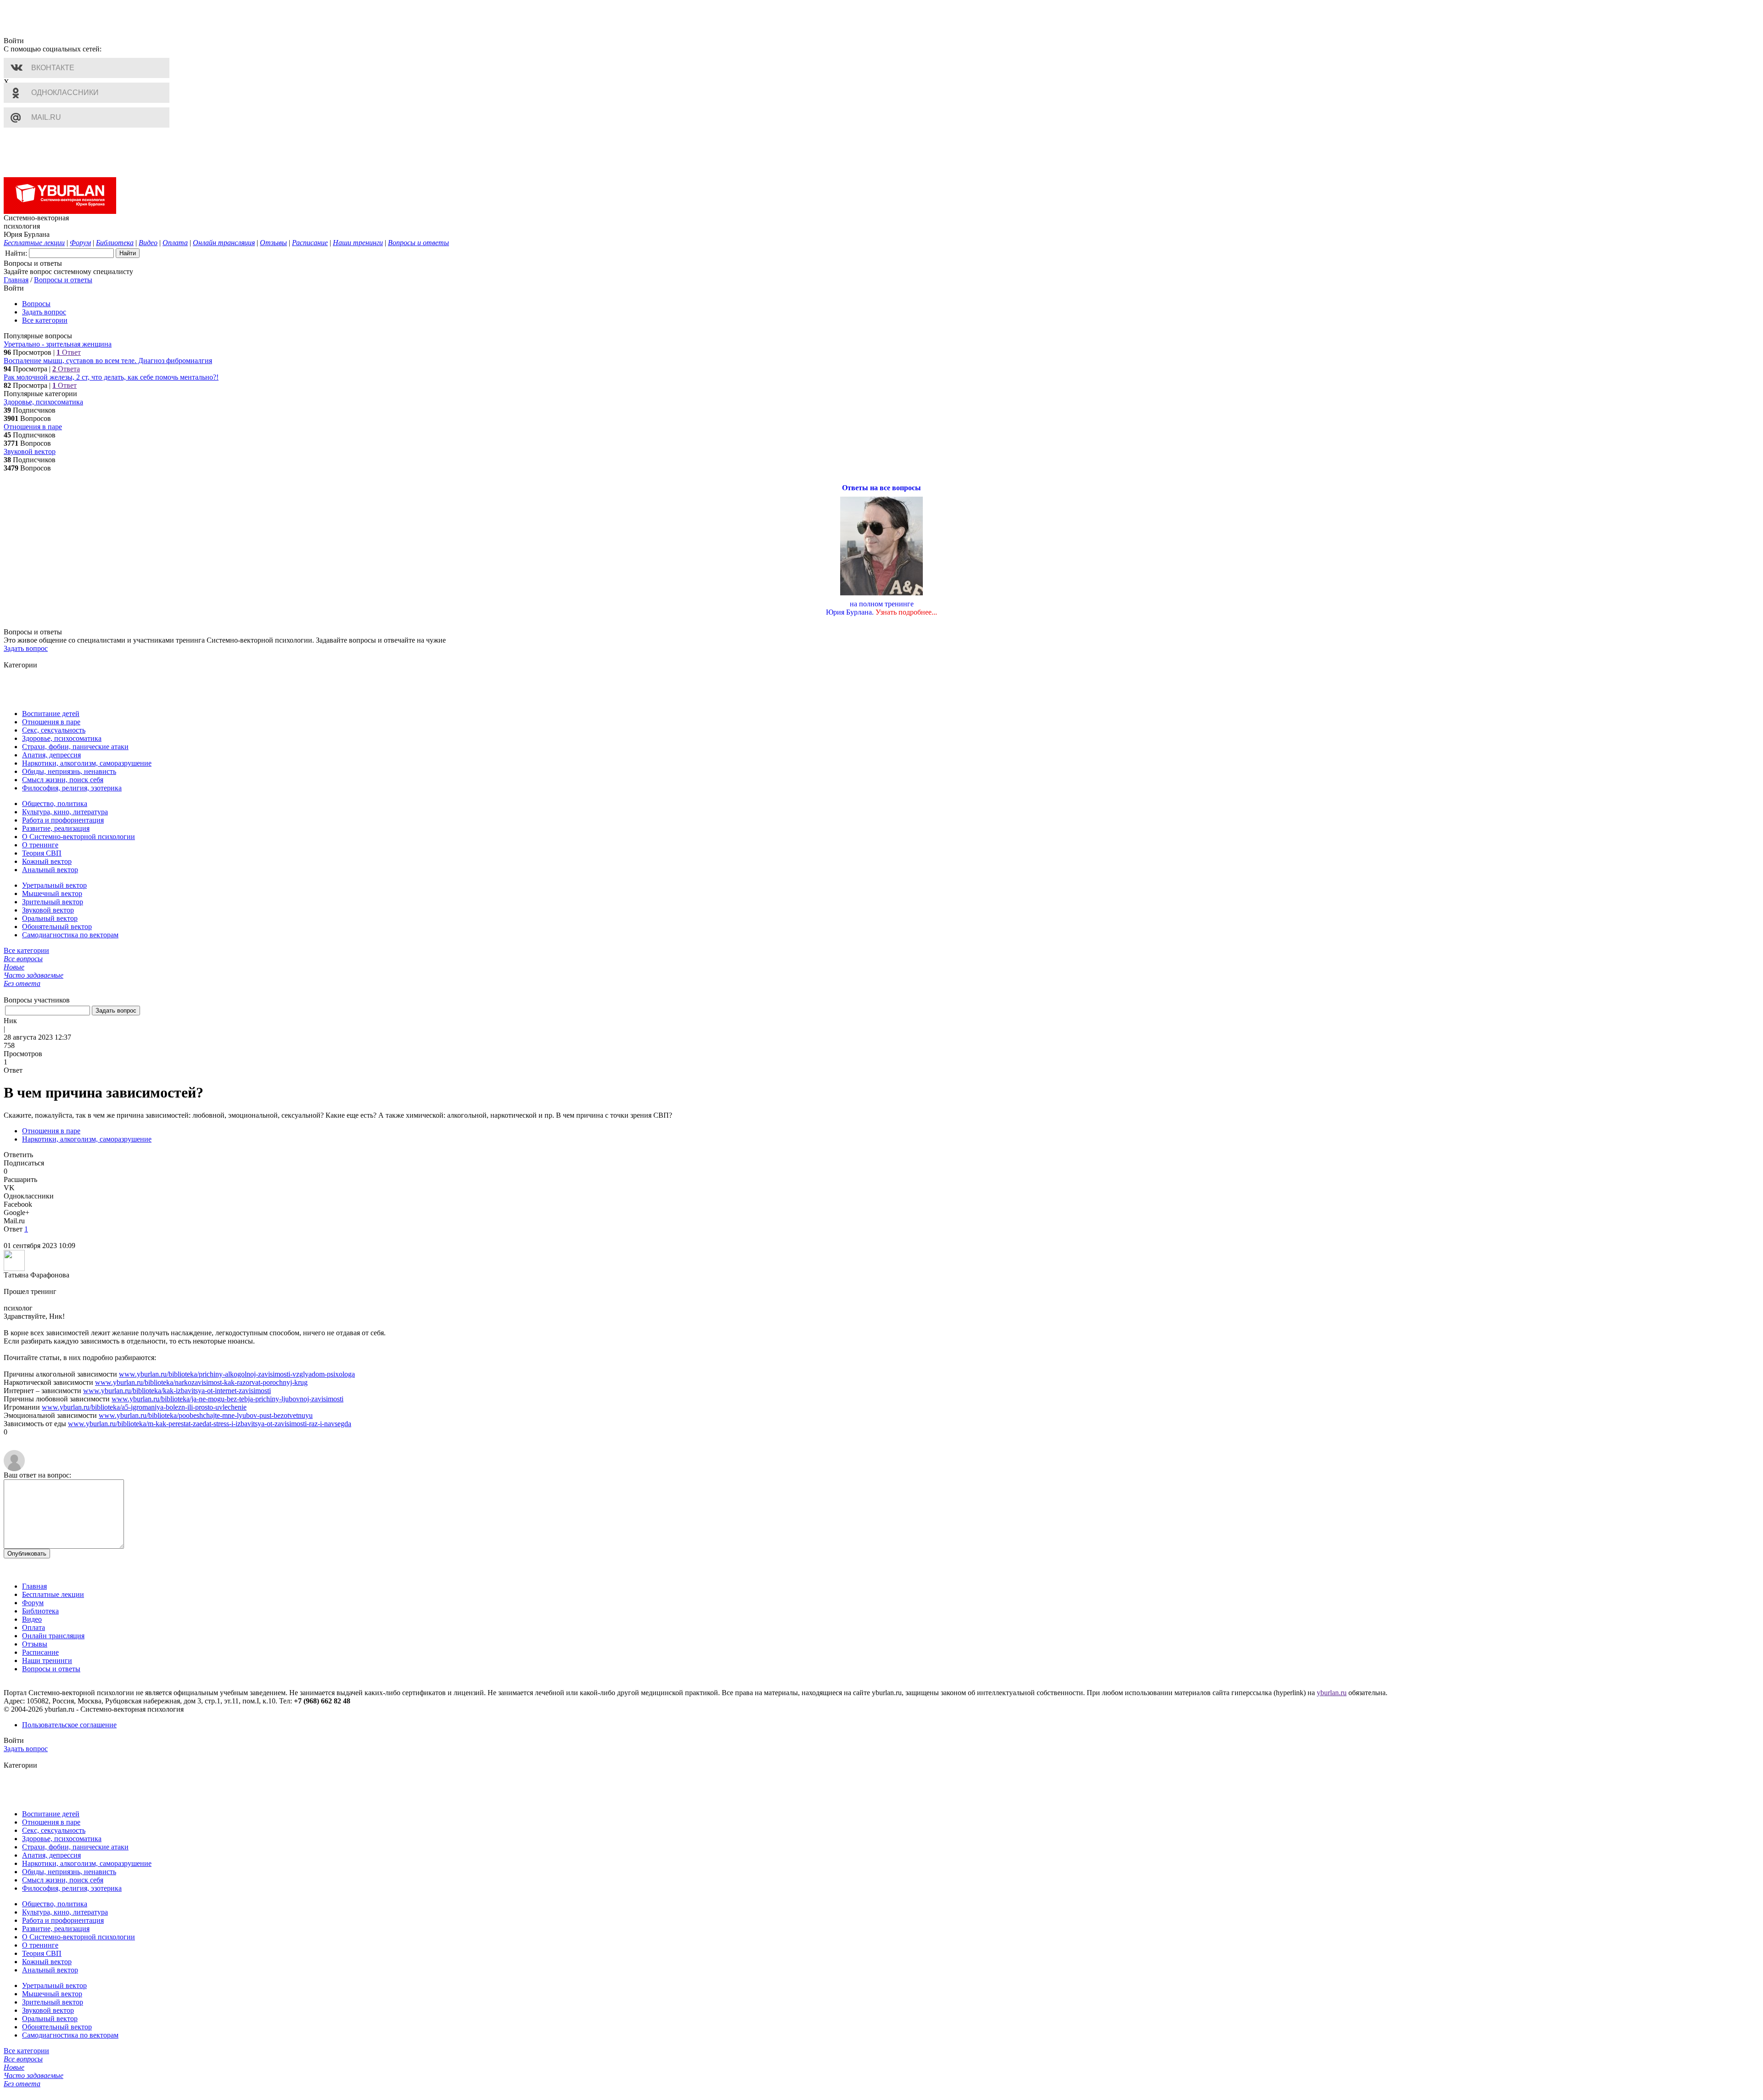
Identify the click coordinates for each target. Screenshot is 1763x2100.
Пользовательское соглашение (69, 1725)
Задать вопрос (44, 312)
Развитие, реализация (56, 828)
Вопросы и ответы (63, 280)
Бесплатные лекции (53, 1594)
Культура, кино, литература (65, 812)
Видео (32, 1619)
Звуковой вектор (30, 451)
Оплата (34, 1627)
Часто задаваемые (34, 975)
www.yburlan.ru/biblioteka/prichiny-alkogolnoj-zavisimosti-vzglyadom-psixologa (237, 1374)
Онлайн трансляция (53, 1636)
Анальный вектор (50, 870)
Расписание (40, 1652)
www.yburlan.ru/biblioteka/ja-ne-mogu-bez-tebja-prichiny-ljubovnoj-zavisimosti (227, 1399)
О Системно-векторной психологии (79, 837)
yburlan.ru (1332, 1693)
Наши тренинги (47, 1660)
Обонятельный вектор (57, 927)
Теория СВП (42, 853)
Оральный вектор (50, 918)
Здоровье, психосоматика (43, 402)
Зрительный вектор (53, 902)
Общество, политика (55, 804)
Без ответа (22, 983)
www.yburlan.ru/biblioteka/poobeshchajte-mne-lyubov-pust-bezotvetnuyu (206, 1415)
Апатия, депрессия (51, 755)
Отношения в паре (33, 427)
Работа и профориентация (63, 820)
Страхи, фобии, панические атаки (75, 747)
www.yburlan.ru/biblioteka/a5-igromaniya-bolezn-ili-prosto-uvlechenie (144, 1407)
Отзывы (35, 1644)
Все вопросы (23, 959)
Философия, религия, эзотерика (72, 788)
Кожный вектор (47, 861)
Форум (33, 1603)
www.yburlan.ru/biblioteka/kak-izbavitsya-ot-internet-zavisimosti (177, 1391)
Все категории (45, 320)
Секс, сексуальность (54, 730)
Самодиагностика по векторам (70, 935)
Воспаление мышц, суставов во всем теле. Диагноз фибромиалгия (108, 361)
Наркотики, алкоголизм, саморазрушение (87, 763)
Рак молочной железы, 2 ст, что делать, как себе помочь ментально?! (111, 377)
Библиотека (40, 1611)
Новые (14, 967)
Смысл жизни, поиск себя (63, 780)
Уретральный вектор (54, 885)
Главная (16, 280)
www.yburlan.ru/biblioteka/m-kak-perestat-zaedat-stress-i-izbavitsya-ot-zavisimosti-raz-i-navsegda (210, 1424)
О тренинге (40, 845)
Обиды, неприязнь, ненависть (69, 771)
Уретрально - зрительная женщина (58, 344)
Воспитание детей (51, 714)
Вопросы (36, 304)
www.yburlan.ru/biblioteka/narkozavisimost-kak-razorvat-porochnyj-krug (201, 1382)
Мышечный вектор (52, 893)
